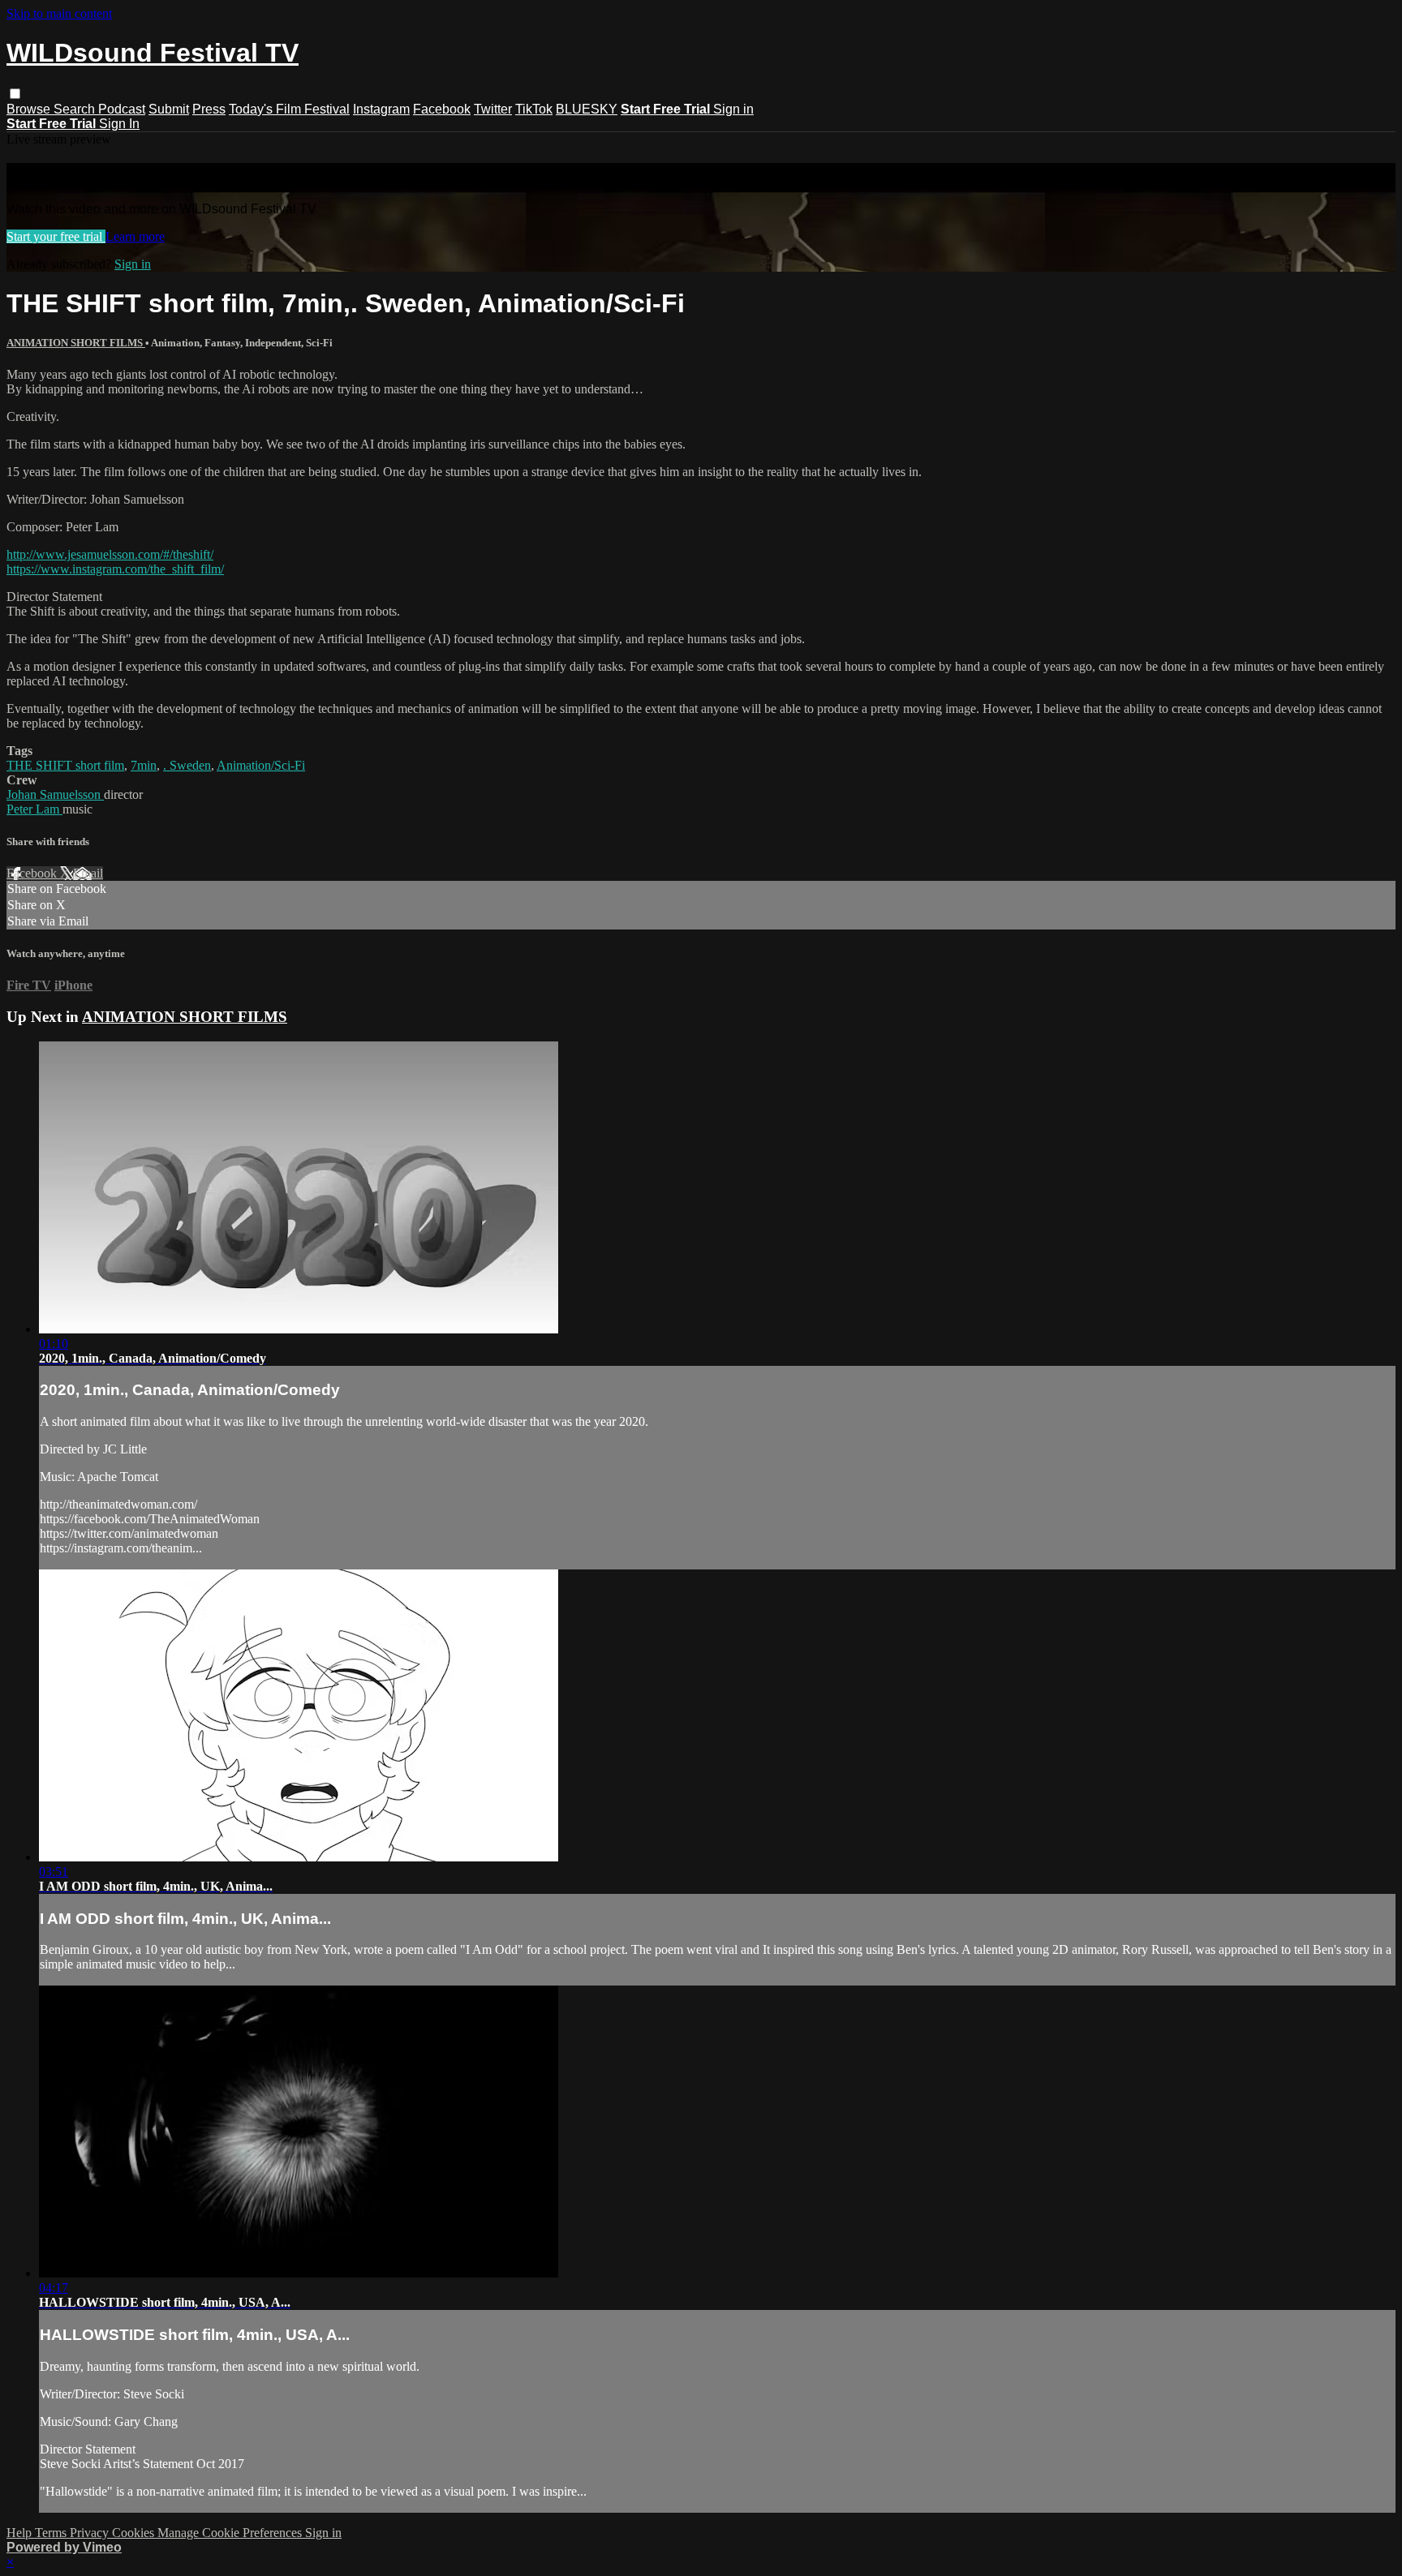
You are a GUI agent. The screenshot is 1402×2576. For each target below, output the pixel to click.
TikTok (534, 109)
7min (144, 765)
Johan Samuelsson (55, 794)
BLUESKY (587, 109)
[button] (15, 94)
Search (76, 109)
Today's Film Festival (289, 109)
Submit (169, 109)
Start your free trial (56, 236)
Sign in (733, 109)
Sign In (119, 124)
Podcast (122, 109)
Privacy (91, 2533)
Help (21, 2533)
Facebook (442, 109)
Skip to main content (59, 13)
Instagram (381, 109)
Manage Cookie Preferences (231, 2533)
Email (88, 873)
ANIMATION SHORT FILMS (76, 343)
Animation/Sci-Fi (261, 765)
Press (209, 109)
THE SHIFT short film (65, 765)
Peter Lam (34, 809)
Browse (30, 109)
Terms (52, 2533)
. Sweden (187, 765)
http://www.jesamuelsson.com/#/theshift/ (110, 554)
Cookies (135, 2533)
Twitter (493, 109)
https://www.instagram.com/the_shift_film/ (115, 569)
